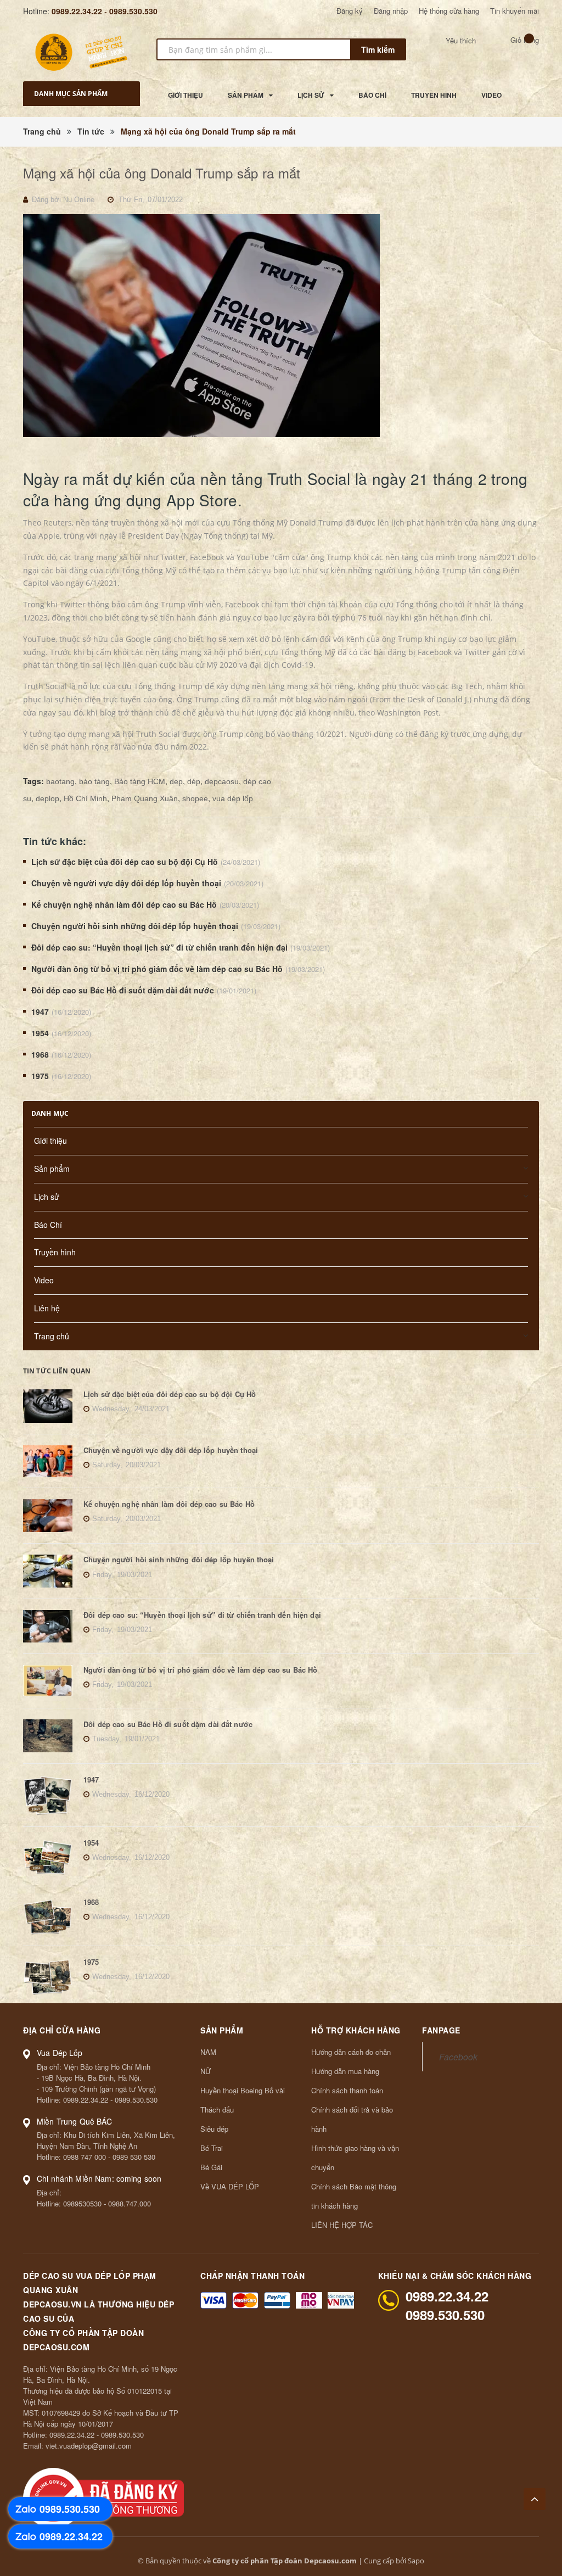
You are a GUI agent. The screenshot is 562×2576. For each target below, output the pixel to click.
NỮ (206, 2071)
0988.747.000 (130, 2203)
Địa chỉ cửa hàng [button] (62, 2030)
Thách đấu (217, 2110)
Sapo (416, 2561)
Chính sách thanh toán (347, 2090)
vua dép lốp (233, 798)
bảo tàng (94, 781)
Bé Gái (211, 2167)
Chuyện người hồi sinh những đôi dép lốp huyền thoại (135, 926)
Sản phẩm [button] (222, 2030)
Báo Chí (48, 1225)
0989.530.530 (133, 11)
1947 (40, 1012)
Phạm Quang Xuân (145, 798)
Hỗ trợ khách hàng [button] (356, 2030)
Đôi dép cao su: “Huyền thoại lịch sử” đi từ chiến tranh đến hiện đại (159, 947)
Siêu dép (214, 2129)
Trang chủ (52, 1336)
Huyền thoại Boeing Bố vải (243, 2090)
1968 (40, 1054)
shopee (195, 798)
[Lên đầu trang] (535, 2499)
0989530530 (82, 2203)
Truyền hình (55, 1252)
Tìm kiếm (378, 49)
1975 (40, 1076)
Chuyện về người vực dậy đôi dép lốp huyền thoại (126, 883)
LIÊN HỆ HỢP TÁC (342, 2225)
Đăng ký (350, 11)
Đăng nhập (391, 11)
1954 (40, 1033)
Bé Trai (212, 2148)
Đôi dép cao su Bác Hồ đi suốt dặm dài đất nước (123, 990)
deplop (47, 798)
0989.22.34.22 (77, 11)
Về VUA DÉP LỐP (230, 2186)
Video (44, 1280)
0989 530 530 (134, 2157)
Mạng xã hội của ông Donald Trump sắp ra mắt (162, 173)
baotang (60, 781)
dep (176, 781)
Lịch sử (47, 1197)
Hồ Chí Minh (85, 798)
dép (194, 781)
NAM (208, 2052)
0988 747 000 (85, 2157)
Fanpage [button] (441, 2030)
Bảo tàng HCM (140, 781)
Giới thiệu (50, 1141)
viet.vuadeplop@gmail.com (89, 2446)
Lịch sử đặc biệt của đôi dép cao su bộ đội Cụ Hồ (125, 862)
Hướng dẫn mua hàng (345, 2071)
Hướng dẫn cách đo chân (351, 2052)
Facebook (458, 2057)
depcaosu (222, 781)
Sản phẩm (52, 1169)
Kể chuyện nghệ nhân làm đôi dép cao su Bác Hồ (124, 904)
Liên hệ (47, 1308)
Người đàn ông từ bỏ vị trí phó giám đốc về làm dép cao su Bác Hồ (157, 969)
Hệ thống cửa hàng (449, 11)
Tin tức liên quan (57, 1371)
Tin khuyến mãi (515, 11)
